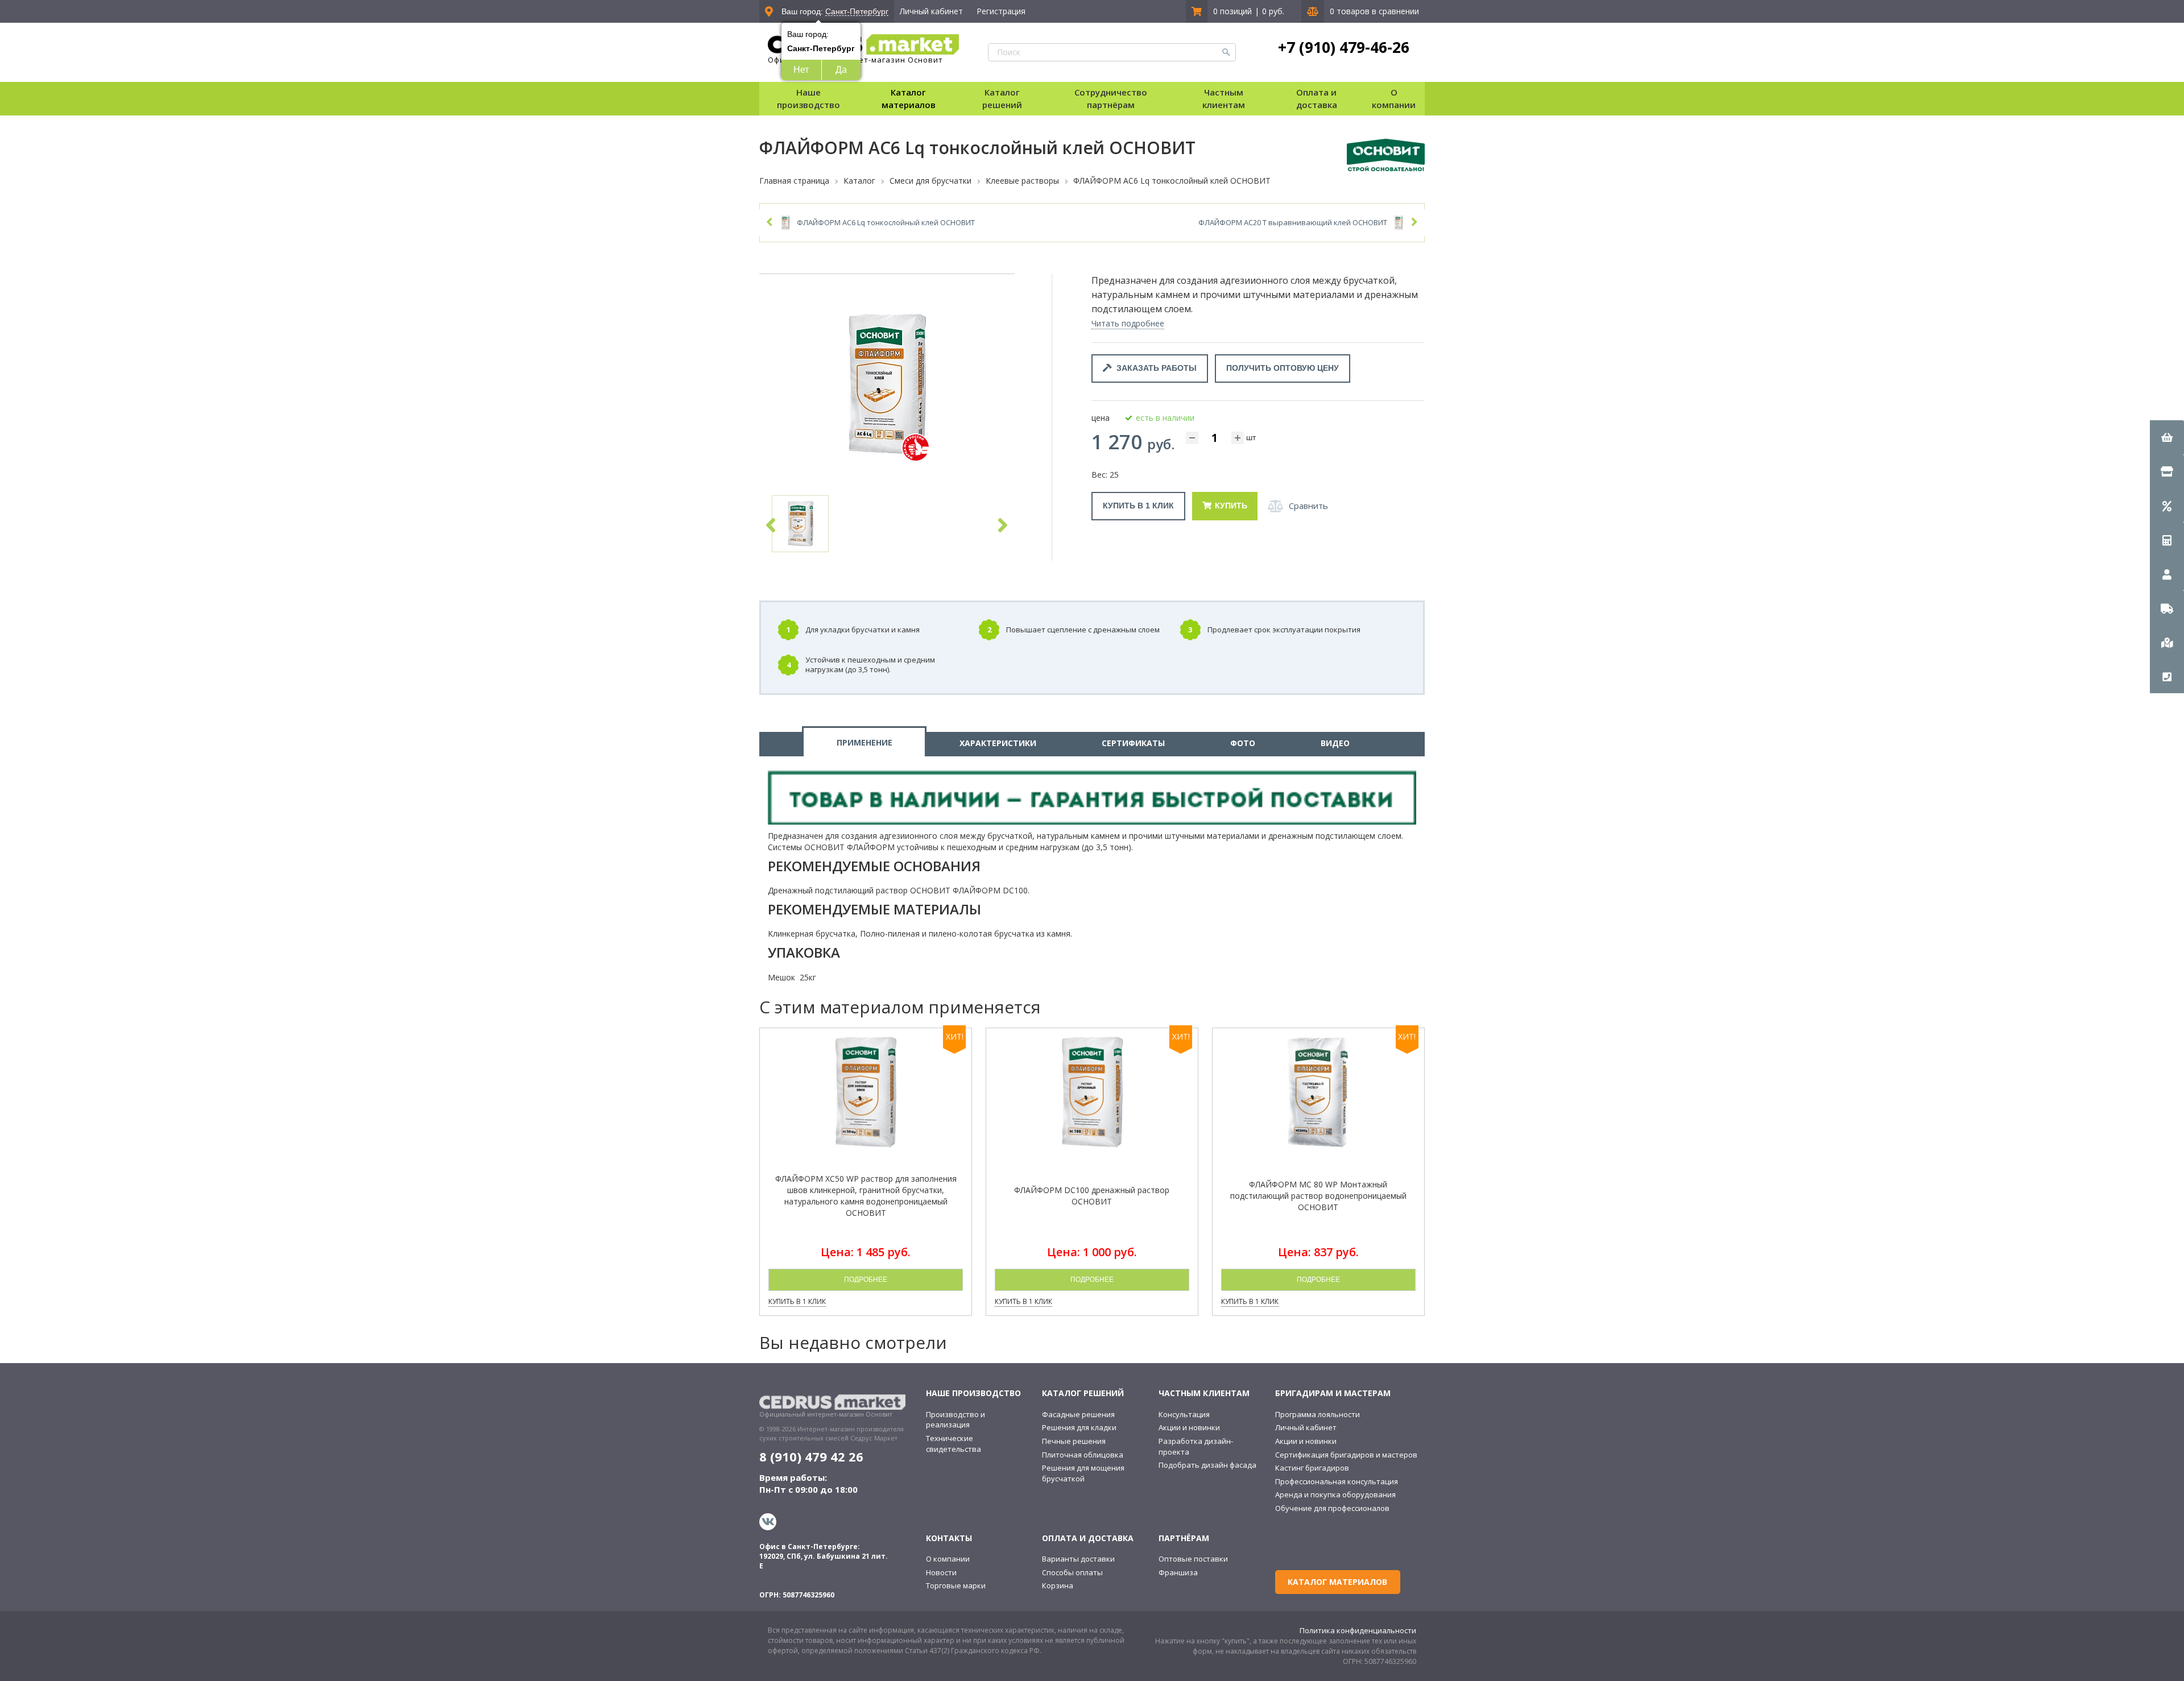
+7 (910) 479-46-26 (1344, 47)
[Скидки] (2167, 506)
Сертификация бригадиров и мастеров (1346, 1455)
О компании (948, 1559)
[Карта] (2167, 642)
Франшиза (1178, 1572)
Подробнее (866, 1280)
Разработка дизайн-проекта (1196, 1446)
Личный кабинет (931, 11)
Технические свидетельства (954, 1444)
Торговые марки (956, 1585)
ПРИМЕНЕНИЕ (864, 742)
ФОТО (1243, 743)
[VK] (769, 1522)
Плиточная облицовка (1083, 1455)
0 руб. (1273, 11)
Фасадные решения (1078, 1414)
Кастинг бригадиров (1312, 1468)
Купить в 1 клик (1138, 506)
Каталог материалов (909, 98)
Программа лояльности (1318, 1414)
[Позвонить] (2167, 676)
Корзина (1058, 1585)
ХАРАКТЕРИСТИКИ (998, 743)
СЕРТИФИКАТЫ (1133, 743)
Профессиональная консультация (1337, 1481)
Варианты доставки (1078, 1559)
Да (841, 70)
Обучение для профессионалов (1332, 1508)
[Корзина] (2167, 437)
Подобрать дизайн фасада (1207, 1465)
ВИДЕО (1335, 743)
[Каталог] (2167, 471)
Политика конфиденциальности (1358, 1630)
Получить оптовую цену (1283, 368)
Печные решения (1074, 1441)
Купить (1231, 506)
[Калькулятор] (2167, 540)
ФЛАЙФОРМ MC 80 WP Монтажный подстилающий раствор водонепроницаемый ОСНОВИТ (1318, 1196)
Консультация (1184, 1414)
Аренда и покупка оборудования (1335, 1494)
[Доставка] (2167, 608)
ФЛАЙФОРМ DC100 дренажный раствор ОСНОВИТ (1092, 1196)
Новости (941, 1572)
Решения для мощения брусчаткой (1083, 1473)
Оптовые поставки (1193, 1559)
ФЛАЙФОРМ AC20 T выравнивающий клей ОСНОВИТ (1293, 222)
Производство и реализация (955, 1420)
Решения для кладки (1079, 1427)
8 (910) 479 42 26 (811, 1456)
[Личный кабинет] (2167, 574)
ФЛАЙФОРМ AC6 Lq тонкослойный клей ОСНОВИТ (886, 222)
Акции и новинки (1189, 1427)
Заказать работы (1154, 368)
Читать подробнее (1128, 323)
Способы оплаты (1072, 1572)
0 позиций (1232, 11)
